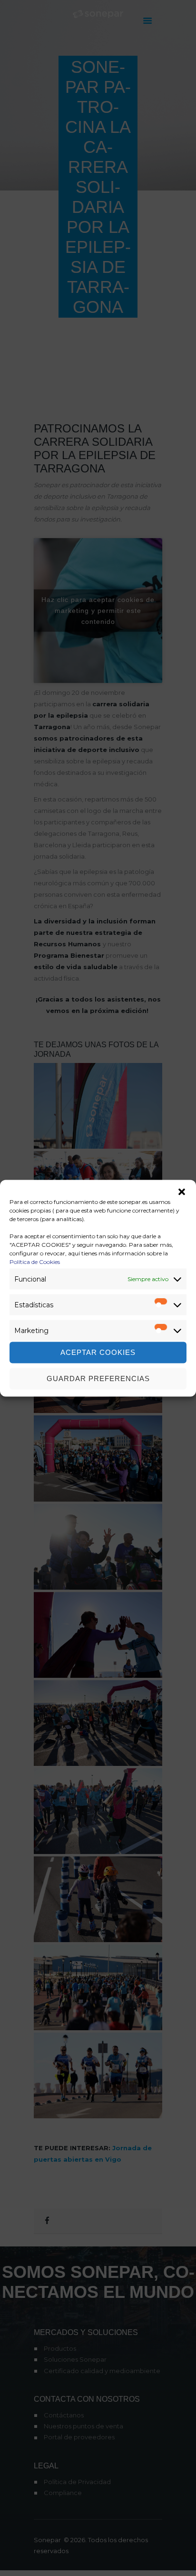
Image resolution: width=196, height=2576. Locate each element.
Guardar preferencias (98, 1378)
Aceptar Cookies (98, 1352)
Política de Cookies (35, 1261)
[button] (182, 1192)
